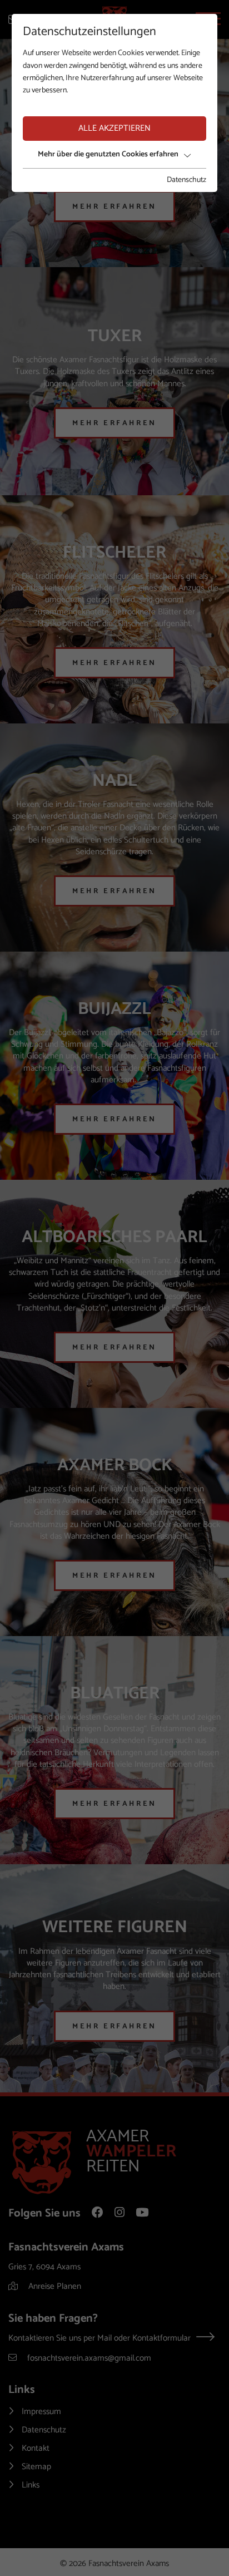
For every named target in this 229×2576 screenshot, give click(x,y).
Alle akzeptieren (114, 128)
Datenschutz (186, 180)
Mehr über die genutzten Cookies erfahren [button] (108, 154)
